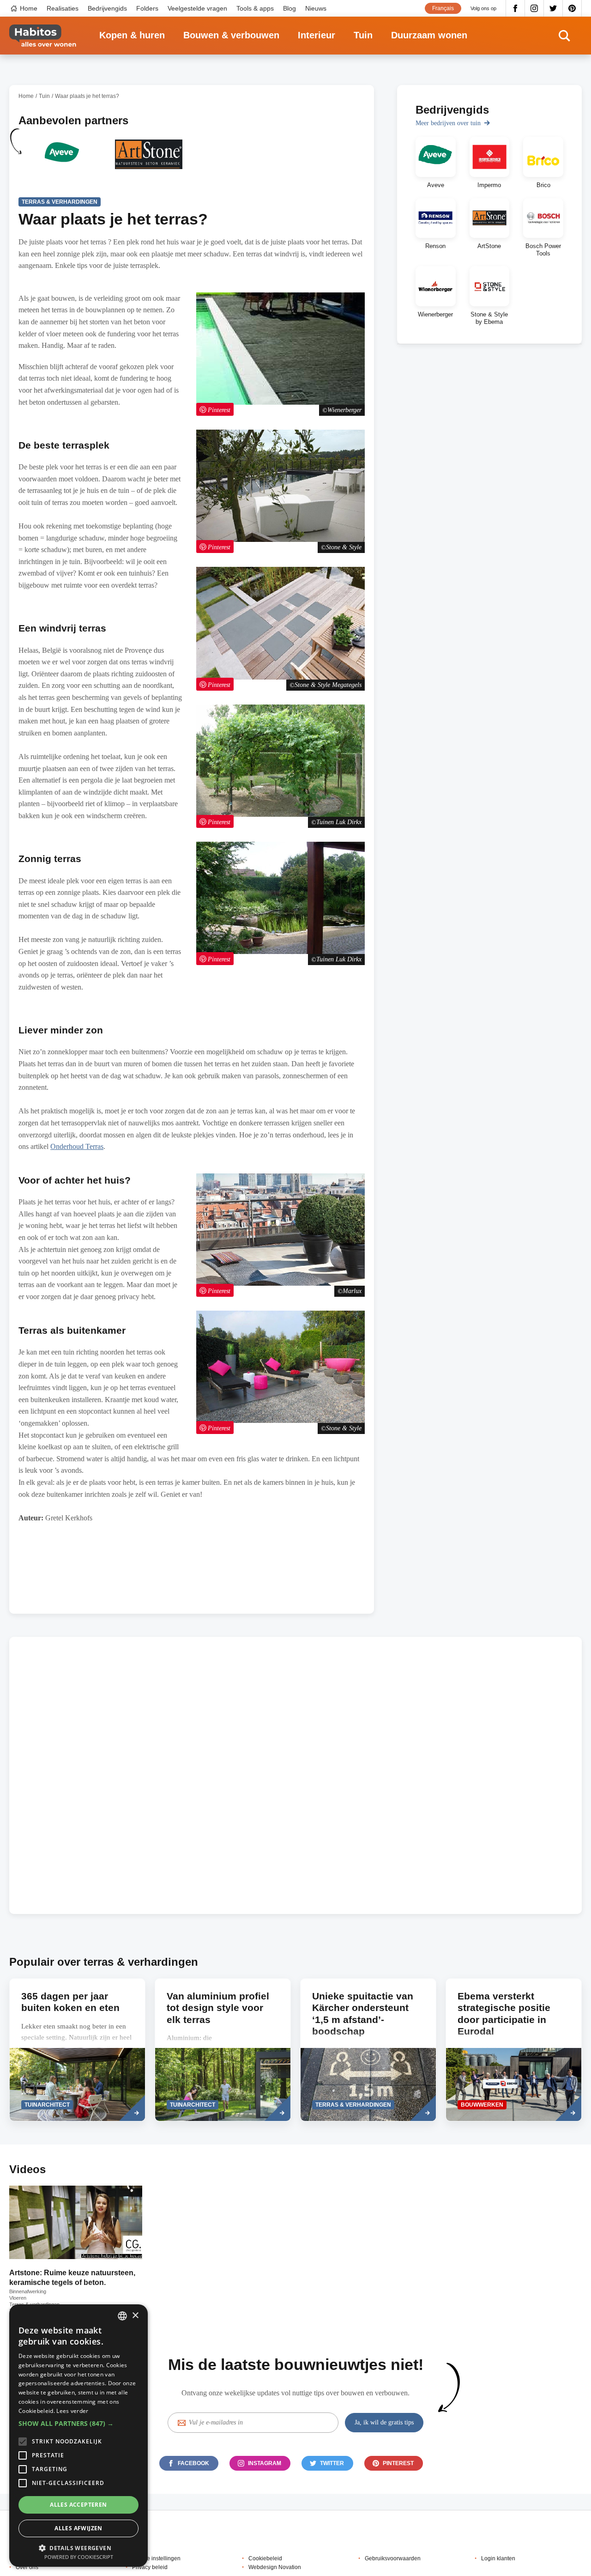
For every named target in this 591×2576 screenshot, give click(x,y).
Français (443, 8)
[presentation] (77, 2050)
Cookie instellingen (156, 2558)
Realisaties (63, 8)
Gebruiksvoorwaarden (393, 2558)
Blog (289, 8)
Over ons (27, 2567)
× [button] (135, 2316)
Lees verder (72, 2411)
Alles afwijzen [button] (78, 2528)
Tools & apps (255, 8)
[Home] (43, 36)
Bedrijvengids (107, 8)
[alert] (78, 2436)
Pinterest (572, 8)
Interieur (317, 35)
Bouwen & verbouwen (231, 35)
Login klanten (498, 2558)
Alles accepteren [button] (78, 2505)
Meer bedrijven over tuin (448, 123)
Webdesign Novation (275, 2567)
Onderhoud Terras (77, 1146)
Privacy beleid (150, 2567)
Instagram (534, 8)
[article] (62, 160)
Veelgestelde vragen (197, 8)
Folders (147, 8)
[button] (78, 2424)
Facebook (515, 8)
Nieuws (316, 8)
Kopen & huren (132, 35)
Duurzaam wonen (429, 35)
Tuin (363, 35)
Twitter (553, 8)
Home (29, 8)
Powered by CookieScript (79, 2557)
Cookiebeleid (265, 2558)
